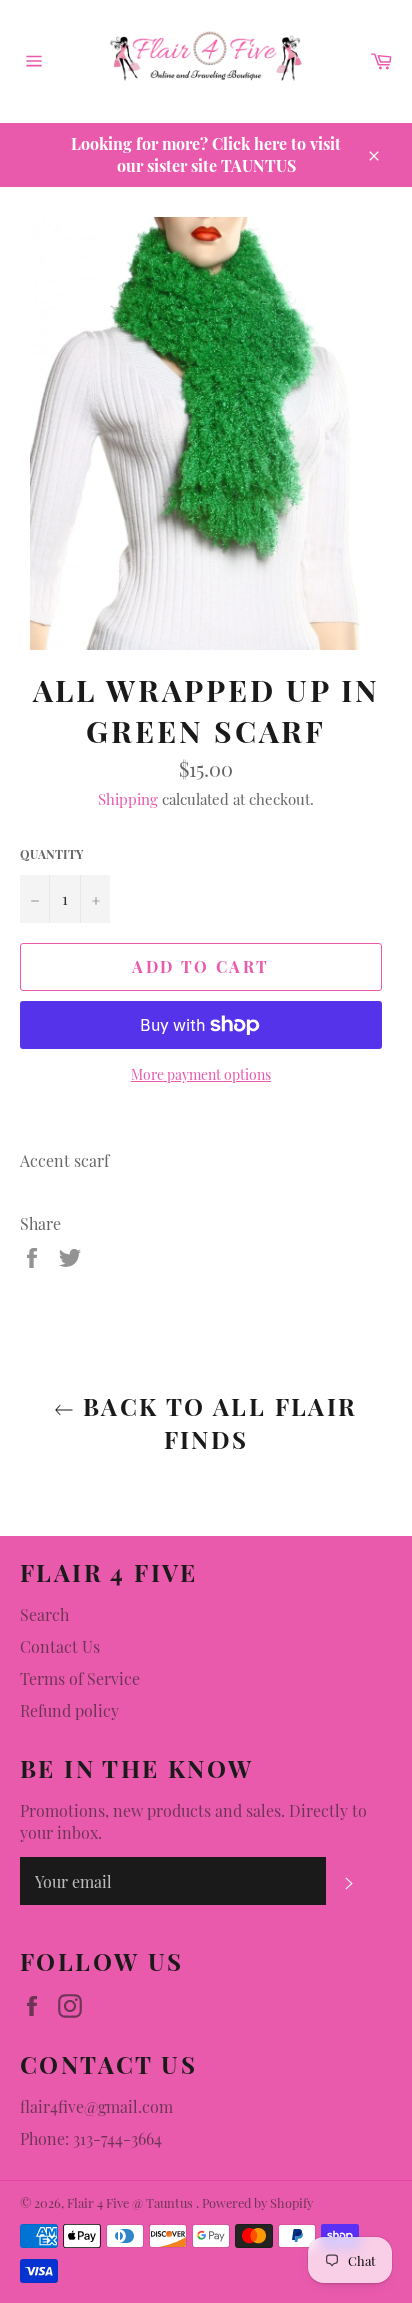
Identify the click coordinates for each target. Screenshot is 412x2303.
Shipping (128, 799)
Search (44, 1614)
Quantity (51, 854)
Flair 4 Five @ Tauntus (131, 2202)
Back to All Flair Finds (215, 1422)
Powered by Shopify (257, 2202)
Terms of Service (80, 1678)
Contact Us (60, 1646)
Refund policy (69, 1710)
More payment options (201, 1074)
